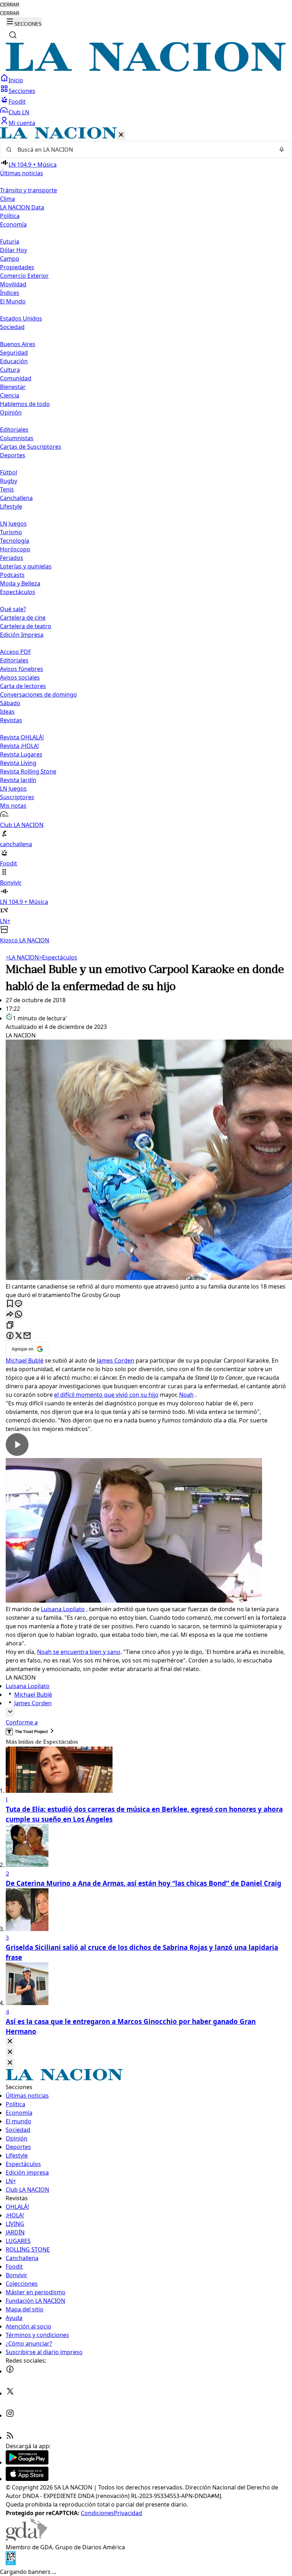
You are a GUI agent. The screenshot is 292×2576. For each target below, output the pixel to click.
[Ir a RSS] (10, 2437)
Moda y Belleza (20, 583)
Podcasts (12, 575)
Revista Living (18, 763)
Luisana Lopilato (63, 1609)
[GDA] (26, 2539)
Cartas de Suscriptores (31, 447)
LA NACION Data (22, 207)
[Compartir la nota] (10, 1315)
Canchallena (16, 498)
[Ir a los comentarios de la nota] (19, 1304)
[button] (146, 536)
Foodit (17, 102)
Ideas (7, 712)
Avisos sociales (20, 677)
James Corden (116, 1360)
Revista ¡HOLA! (19, 746)
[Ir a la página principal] (146, 69)
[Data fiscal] (11, 2563)
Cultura (10, 370)
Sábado (10, 703)
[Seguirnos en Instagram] (10, 2415)
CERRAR (10, 5)
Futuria (10, 241)
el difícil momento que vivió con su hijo (106, 1395)
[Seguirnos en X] (10, 2393)
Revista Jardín (18, 780)
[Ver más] (10, 1712)
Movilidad (13, 284)
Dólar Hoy (14, 250)
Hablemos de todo (25, 404)
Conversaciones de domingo (38, 694)
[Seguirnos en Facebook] (10, 2371)
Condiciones (97, 2513)
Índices (10, 293)
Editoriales (14, 430)
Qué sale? (13, 609)
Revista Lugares (21, 754)
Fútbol (9, 472)
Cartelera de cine (23, 618)
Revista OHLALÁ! (22, 737)
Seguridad (14, 353)
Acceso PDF (15, 652)
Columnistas (17, 438)
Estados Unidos (21, 318)
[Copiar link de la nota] (10, 1325)
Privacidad (128, 2513)
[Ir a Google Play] (27, 2462)
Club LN (19, 112)
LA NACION (22, 957)
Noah (186, 1395)
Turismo (11, 532)
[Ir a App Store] (27, 2479)
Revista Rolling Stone (28, 771)
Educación (14, 361)
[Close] (10, 2042)
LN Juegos (13, 524)
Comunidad (16, 378)
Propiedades (17, 267)
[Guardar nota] (10, 1304)
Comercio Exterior (24, 276)
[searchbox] (143, 150)
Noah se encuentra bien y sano (79, 1652)
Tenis (7, 489)
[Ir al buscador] (13, 35)
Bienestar (13, 387)
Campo (10, 259)
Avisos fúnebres (22, 669)
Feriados (12, 558)
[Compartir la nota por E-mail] (27, 1336)
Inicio (16, 80)
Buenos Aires (18, 344)
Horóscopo (15, 549)
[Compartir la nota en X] (19, 1336)
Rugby (9, 481)
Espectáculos (58, 957)
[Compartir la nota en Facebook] (10, 1336)
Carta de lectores (23, 686)
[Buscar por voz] (282, 150)
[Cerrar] (121, 135)
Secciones (22, 91)
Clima (7, 199)
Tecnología (15, 541)
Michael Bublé (25, 1360)
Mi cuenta (22, 123)
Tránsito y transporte (28, 190)
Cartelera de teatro (26, 626)
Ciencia (10, 395)
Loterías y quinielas (26, 566)
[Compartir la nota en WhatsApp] (19, 1315)
